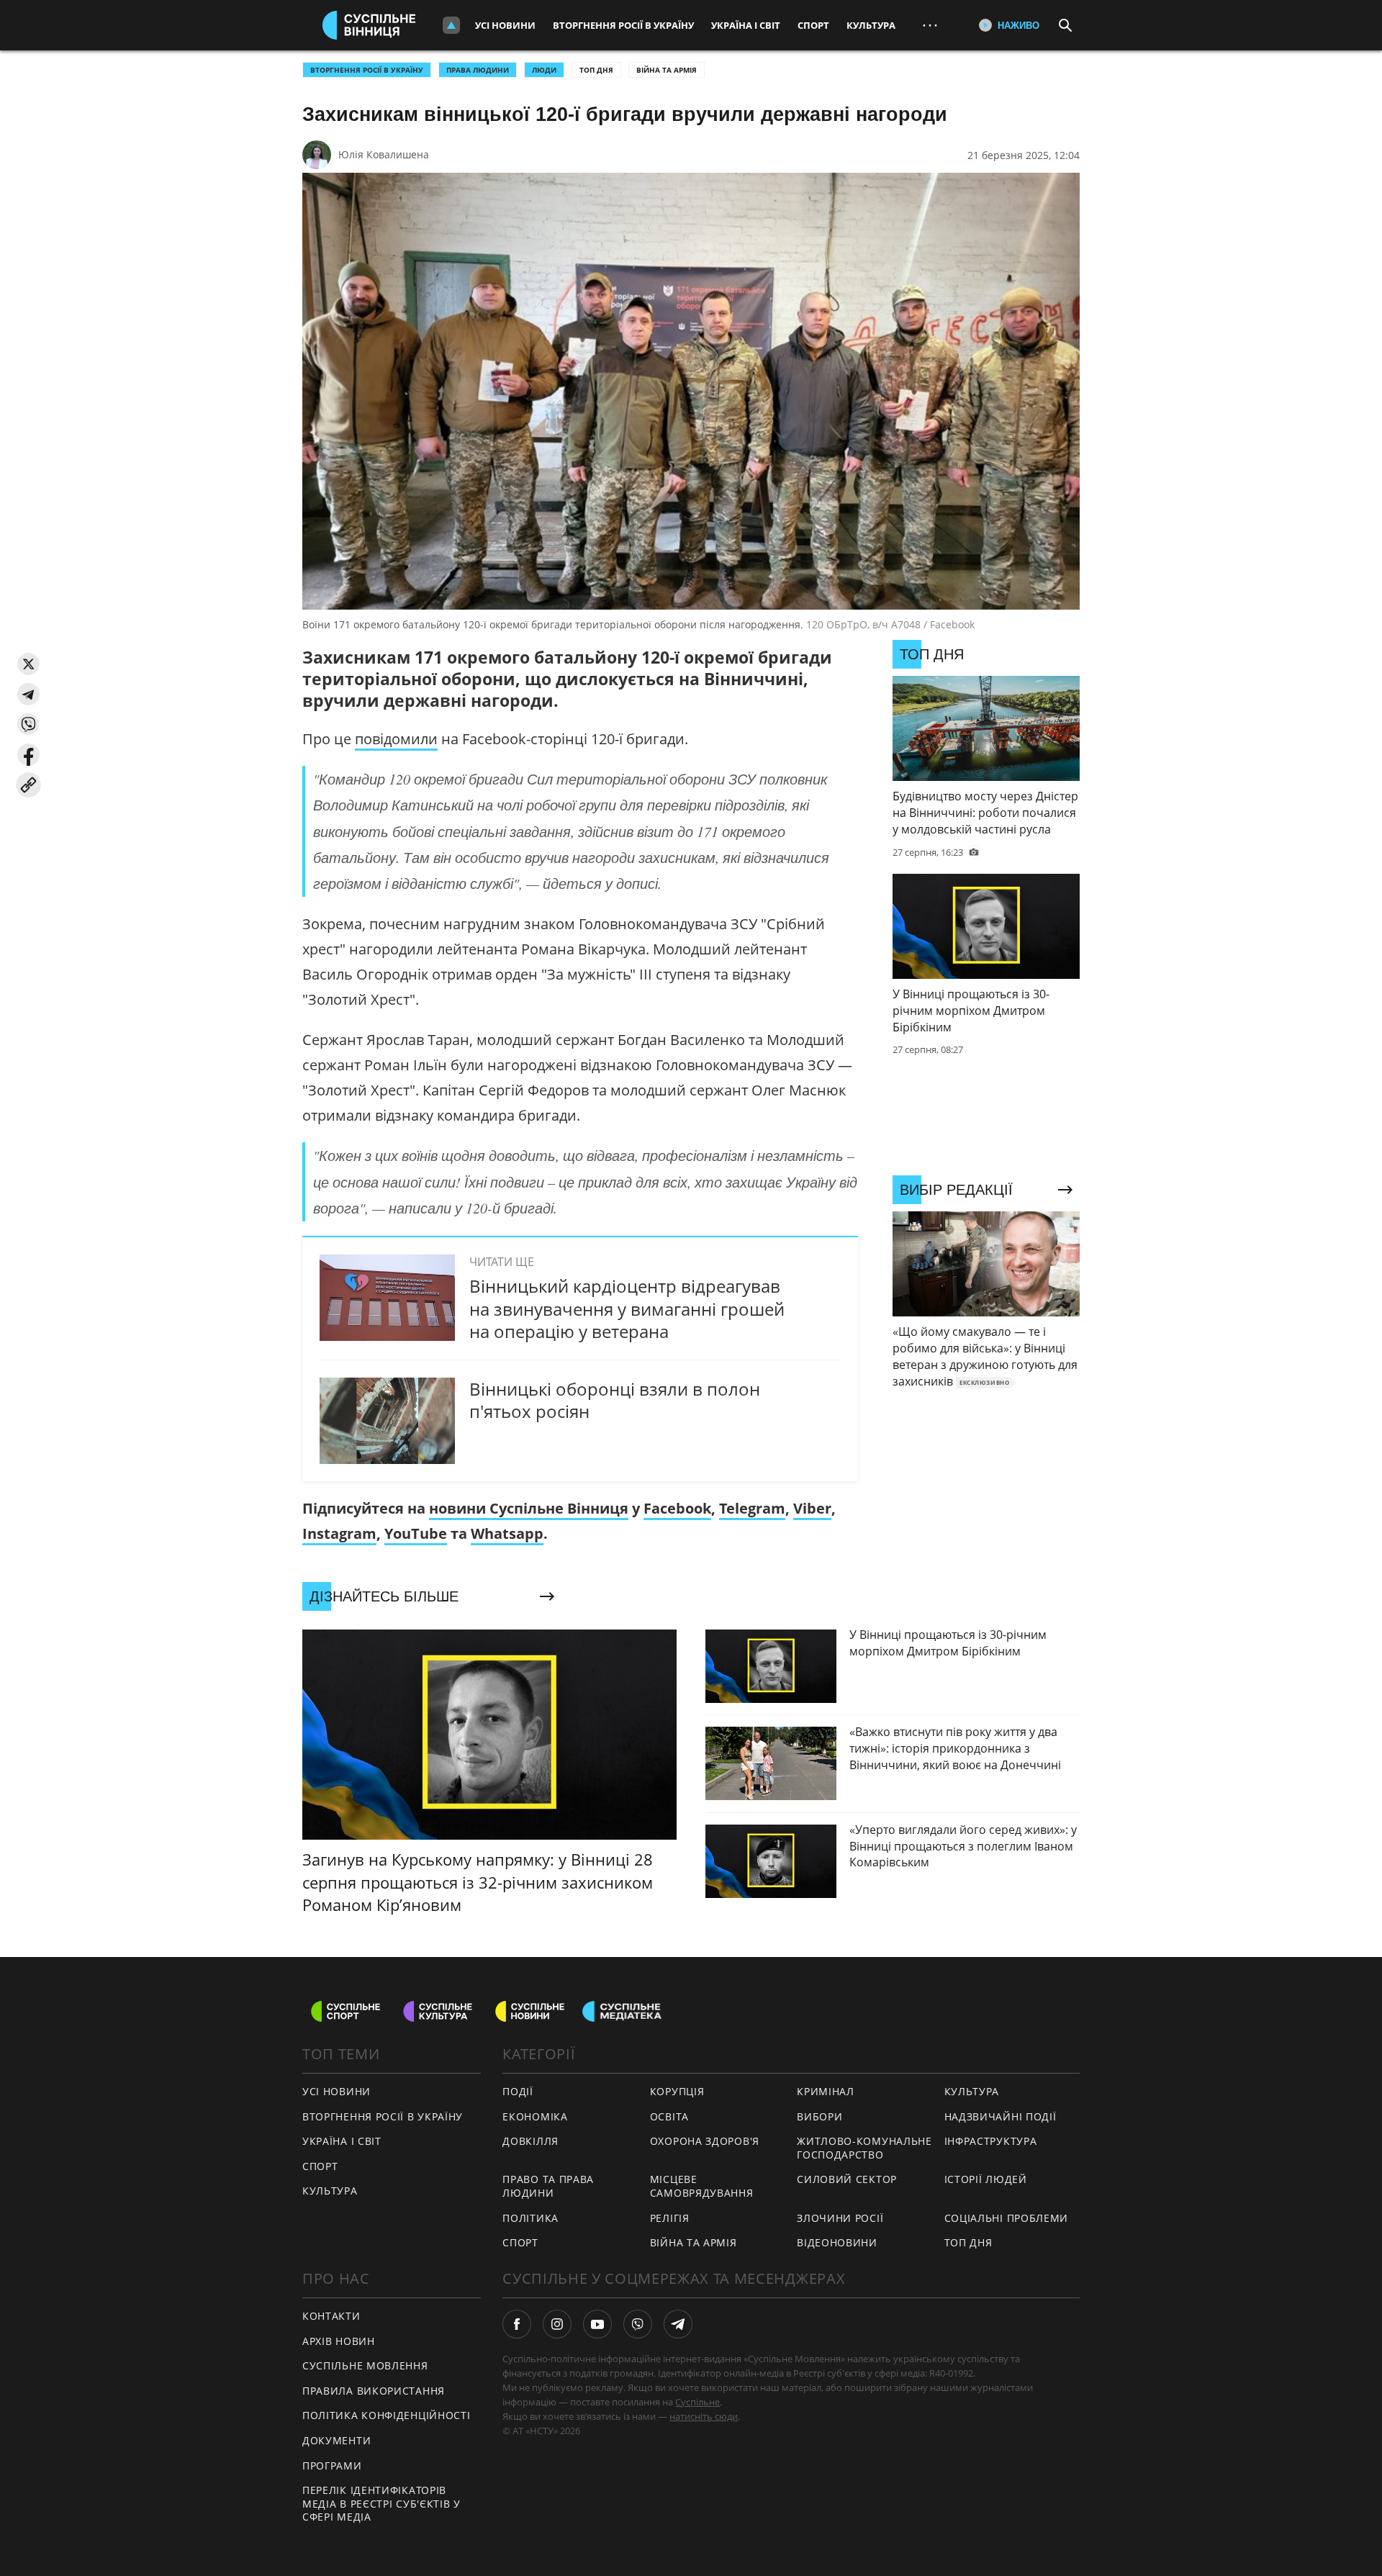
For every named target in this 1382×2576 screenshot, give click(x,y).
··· (930, 25)
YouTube (416, 1533)
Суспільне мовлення (365, 2365)
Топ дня (596, 70)
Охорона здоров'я (705, 2141)
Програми (332, 2466)
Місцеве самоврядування (702, 2186)
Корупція (677, 2091)
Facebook (677, 1508)
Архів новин (339, 2341)
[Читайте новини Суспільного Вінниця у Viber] (638, 2324)
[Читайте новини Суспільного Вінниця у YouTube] (597, 2324)
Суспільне (697, 2402)
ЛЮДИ (544, 70)
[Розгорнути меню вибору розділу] (451, 25)
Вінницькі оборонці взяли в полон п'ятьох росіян (615, 1400)
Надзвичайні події (1001, 2116)
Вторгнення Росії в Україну (623, 25)
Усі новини (505, 25)
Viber (812, 1508)
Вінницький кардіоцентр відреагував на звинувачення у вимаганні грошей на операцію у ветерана (627, 1308)
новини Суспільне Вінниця (529, 1508)
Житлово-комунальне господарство (864, 2148)
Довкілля (530, 2141)
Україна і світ (746, 25)
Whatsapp (507, 1533)
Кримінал (826, 2091)
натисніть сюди (704, 2416)
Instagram (339, 1533)
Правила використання (374, 2391)
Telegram (752, 1508)
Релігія (670, 2218)
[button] (28, 664)
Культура (871, 25)
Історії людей (986, 2179)
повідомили (396, 739)
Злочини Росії (840, 2218)
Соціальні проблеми (1007, 2218)
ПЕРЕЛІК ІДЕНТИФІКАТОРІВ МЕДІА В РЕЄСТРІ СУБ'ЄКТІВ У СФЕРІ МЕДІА (381, 2503)
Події (518, 2091)
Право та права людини (548, 2186)
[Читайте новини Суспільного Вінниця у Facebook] (517, 2324)
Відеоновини (837, 2242)
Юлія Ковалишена (384, 154)
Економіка (535, 2116)
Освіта (669, 2116)
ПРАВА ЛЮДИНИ (478, 70)
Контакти (331, 2316)
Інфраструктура (991, 2141)
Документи (337, 2440)
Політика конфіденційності (387, 2415)
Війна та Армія (667, 70)
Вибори (819, 2116)
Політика (530, 2218)
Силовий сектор (847, 2179)
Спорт (813, 25)
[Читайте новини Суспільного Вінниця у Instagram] (557, 2324)
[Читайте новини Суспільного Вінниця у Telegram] (678, 2324)
